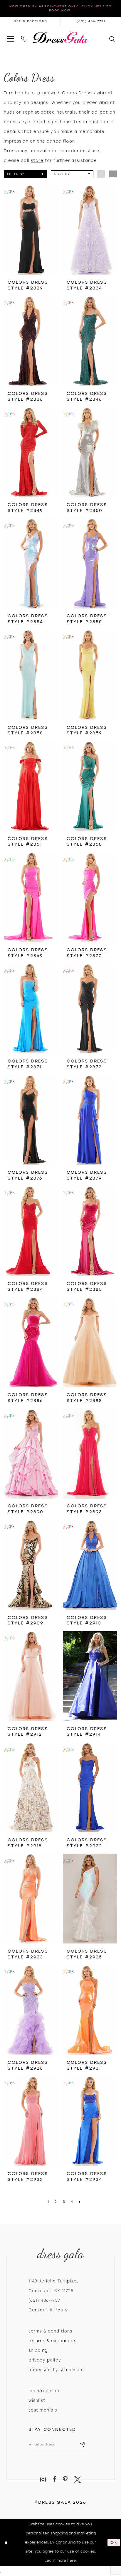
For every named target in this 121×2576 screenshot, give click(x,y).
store (37, 160)
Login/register (44, 2391)
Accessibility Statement (57, 2370)
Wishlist (37, 2400)
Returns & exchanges (52, 2341)
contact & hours (48, 2310)
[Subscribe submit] (83, 2445)
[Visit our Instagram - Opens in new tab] (43, 2480)
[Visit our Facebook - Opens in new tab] (54, 2480)
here (72, 2560)
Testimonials (43, 2410)
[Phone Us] (24, 37)
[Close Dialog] (6, 2542)
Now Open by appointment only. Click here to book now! (60, 8)
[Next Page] (80, 2202)
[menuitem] (10, 37)
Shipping (38, 2350)
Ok (114, 2542)
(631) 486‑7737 (44, 2300)
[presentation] (31, 230)
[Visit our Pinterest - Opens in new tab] (65, 2480)
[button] (10, 37)
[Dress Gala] (60, 37)
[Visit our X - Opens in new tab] (78, 2480)
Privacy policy (45, 2360)
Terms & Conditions (51, 2331)
